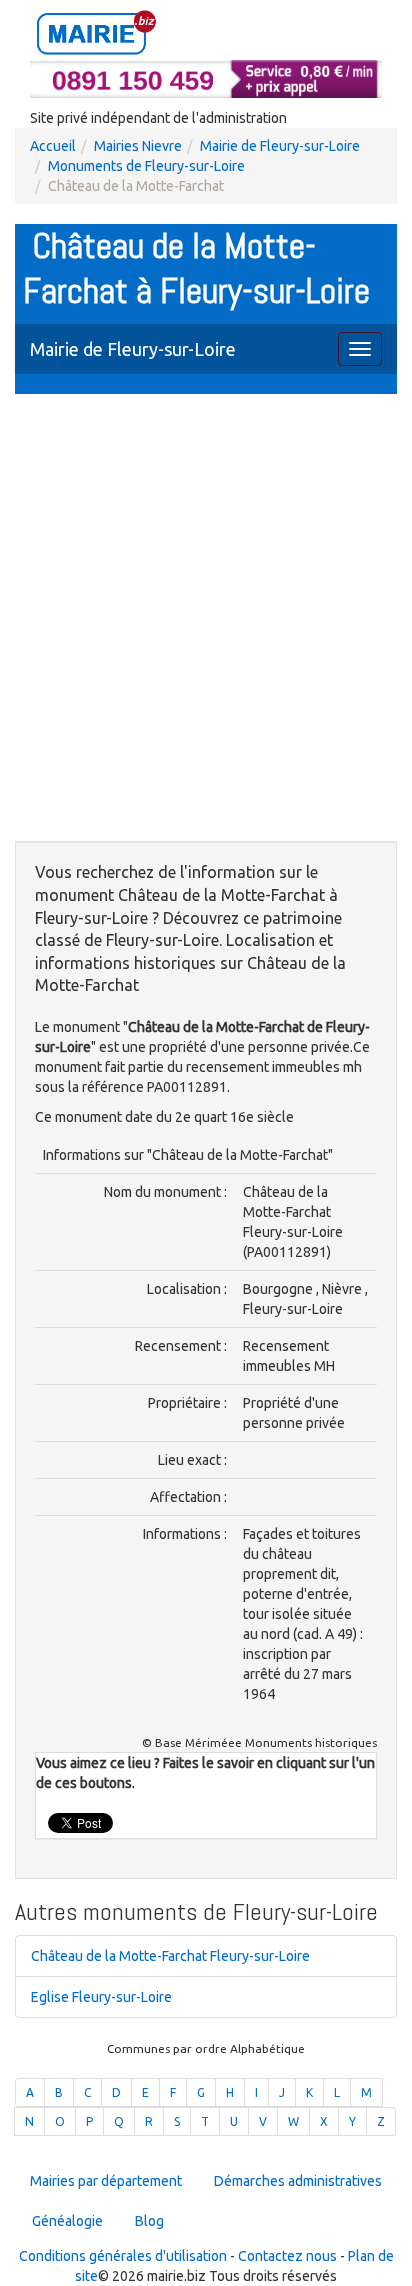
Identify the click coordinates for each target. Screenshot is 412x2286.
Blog (149, 2221)
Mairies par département (106, 2181)
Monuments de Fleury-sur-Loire (146, 166)
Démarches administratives (298, 2181)
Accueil (53, 146)
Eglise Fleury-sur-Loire (101, 1997)
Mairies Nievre (138, 146)
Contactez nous (287, 2256)
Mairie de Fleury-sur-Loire (280, 146)
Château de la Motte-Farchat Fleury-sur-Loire (170, 1956)
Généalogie (67, 2221)
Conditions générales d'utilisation (123, 2256)
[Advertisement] (206, 620)
